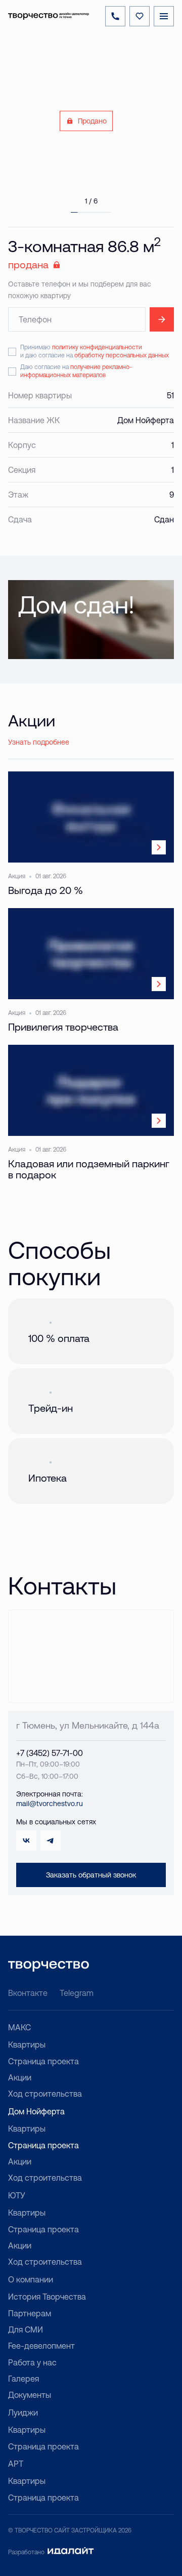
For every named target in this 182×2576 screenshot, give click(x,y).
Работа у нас (32, 2362)
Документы (30, 2395)
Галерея (24, 2379)
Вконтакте (28, 1993)
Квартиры (27, 2045)
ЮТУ (17, 2195)
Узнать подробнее (39, 742)
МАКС (19, 2027)
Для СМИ (26, 2329)
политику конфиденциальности (97, 347)
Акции (20, 2077)
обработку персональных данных (122, 355)
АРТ (16, 2464)
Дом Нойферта (36, 2111)
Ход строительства (45, 2094)
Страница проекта (43, 2061)
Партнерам (30, 2313)
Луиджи (23, 2413)
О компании (31, 2279)
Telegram (77, 1993)
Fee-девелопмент (41, 2346)
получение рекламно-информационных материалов (76, 371)
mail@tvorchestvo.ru (50, 1804)
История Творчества (47, 2297)
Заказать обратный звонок (91, 1875)
